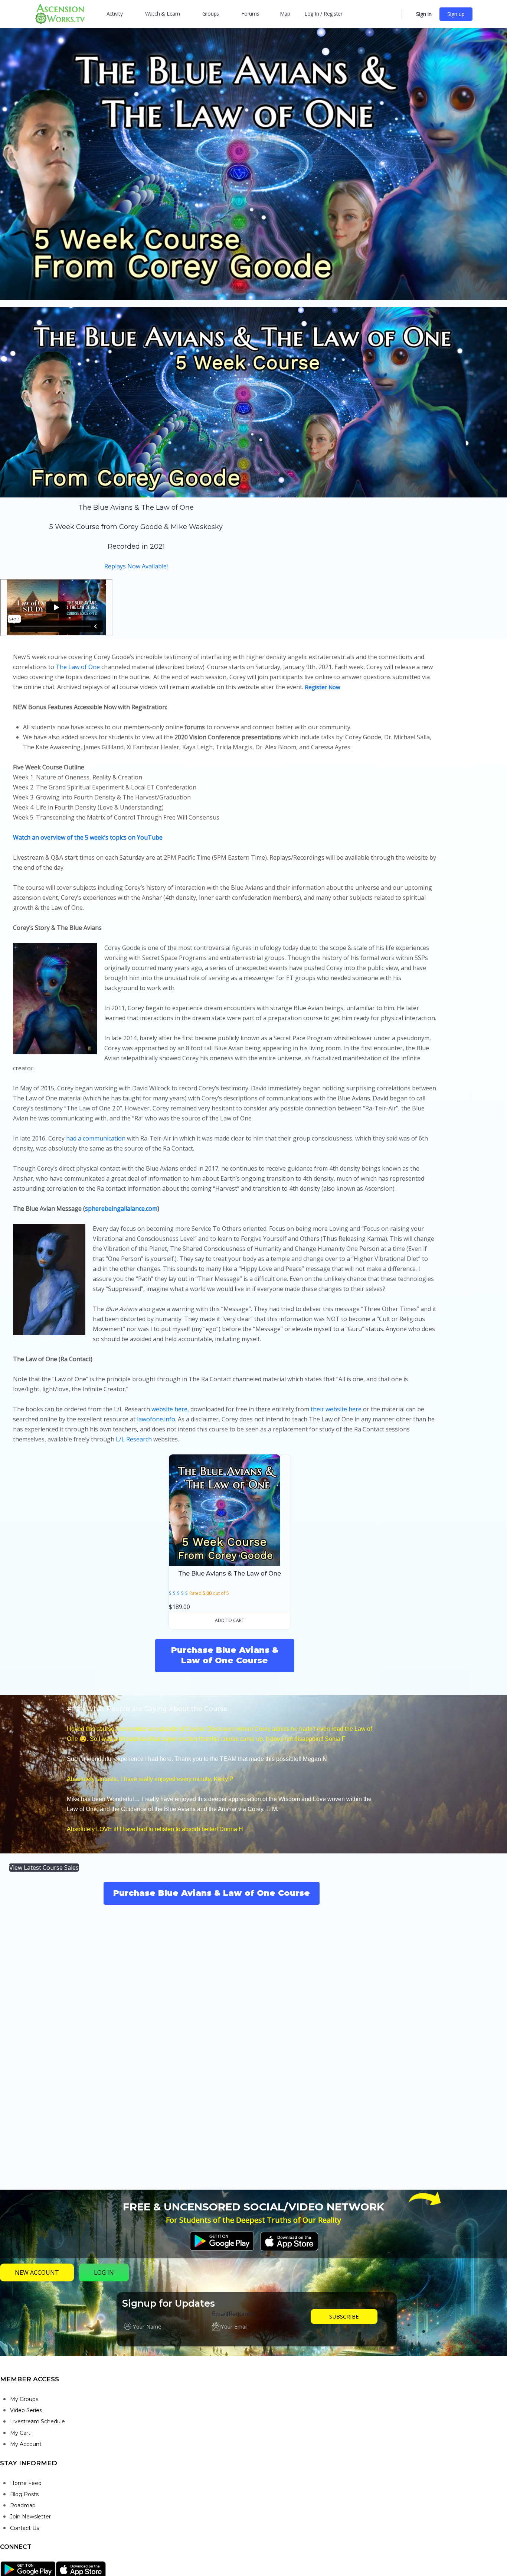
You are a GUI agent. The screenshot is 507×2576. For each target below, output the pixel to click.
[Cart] (408, 14)
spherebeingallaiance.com (121, 1208)
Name (132, 2314)
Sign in (424, 14)
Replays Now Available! (136, 566)
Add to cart (230, 1620)
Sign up (456, 14)
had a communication (96, 1138)
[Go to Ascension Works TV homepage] (60, 13)
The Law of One (78, 667)
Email (234, 2314)
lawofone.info (156, 1419)
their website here (337, 1409)
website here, (171, 1409)
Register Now (323, 687)
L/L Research (134, 1439)
